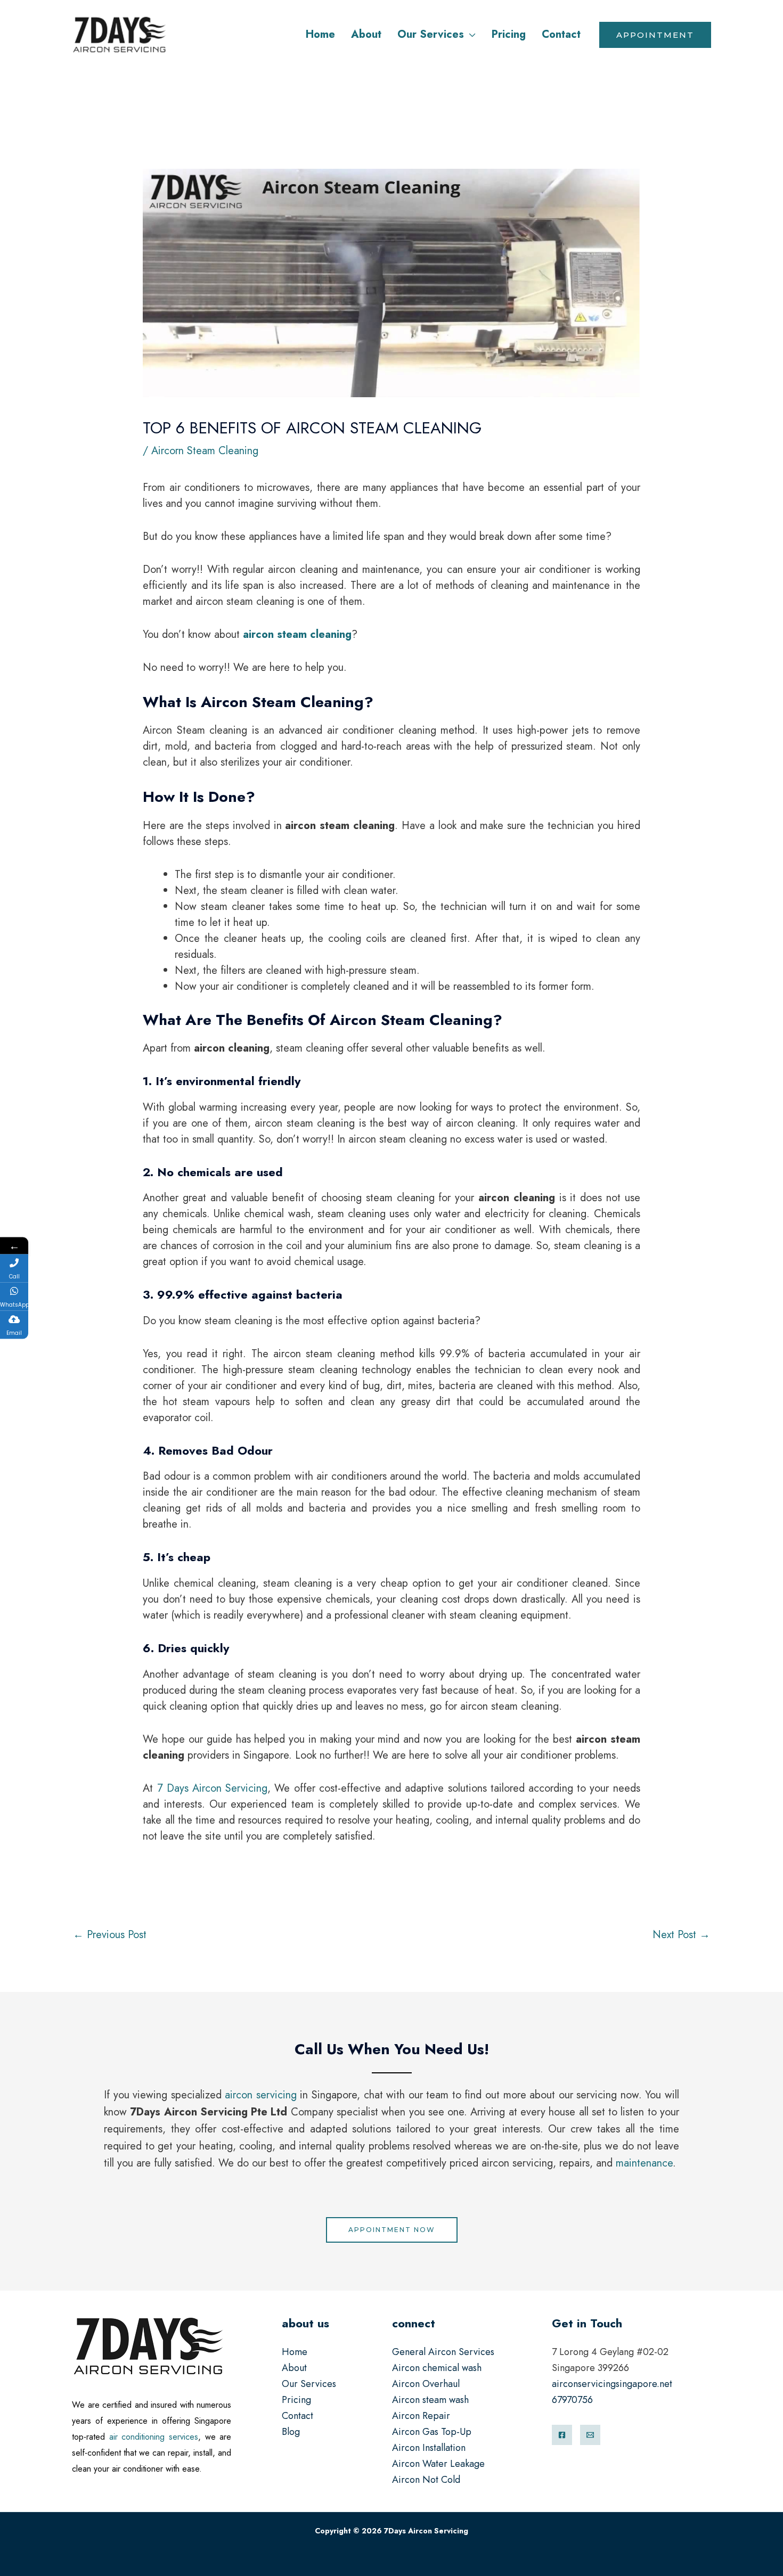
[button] (470, 34)
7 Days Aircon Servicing (210, 1788)
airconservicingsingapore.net (612, 2384)
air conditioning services (154, 2437)
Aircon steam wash (430, 2400)
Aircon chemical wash (437, 2368)
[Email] (590, 2435)
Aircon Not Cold (426, 2480)
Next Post (681, 1935)
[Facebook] (562, 2435)
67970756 (572, 2400)
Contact (297, 2416)
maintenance (644, 2163)
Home (295, 2352)
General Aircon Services (443, 2352)
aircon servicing (261, 2095)
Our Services (309, 2384)
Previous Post (110, 1935)
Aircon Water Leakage (438, 2464)
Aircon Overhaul (426, 2384)
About (294, 2368)
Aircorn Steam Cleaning (205, 451)
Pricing (296, 2400)
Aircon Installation (429, 2448)
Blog (291, 2432)
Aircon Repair (421, 2416)
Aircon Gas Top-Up (432, 2432)
